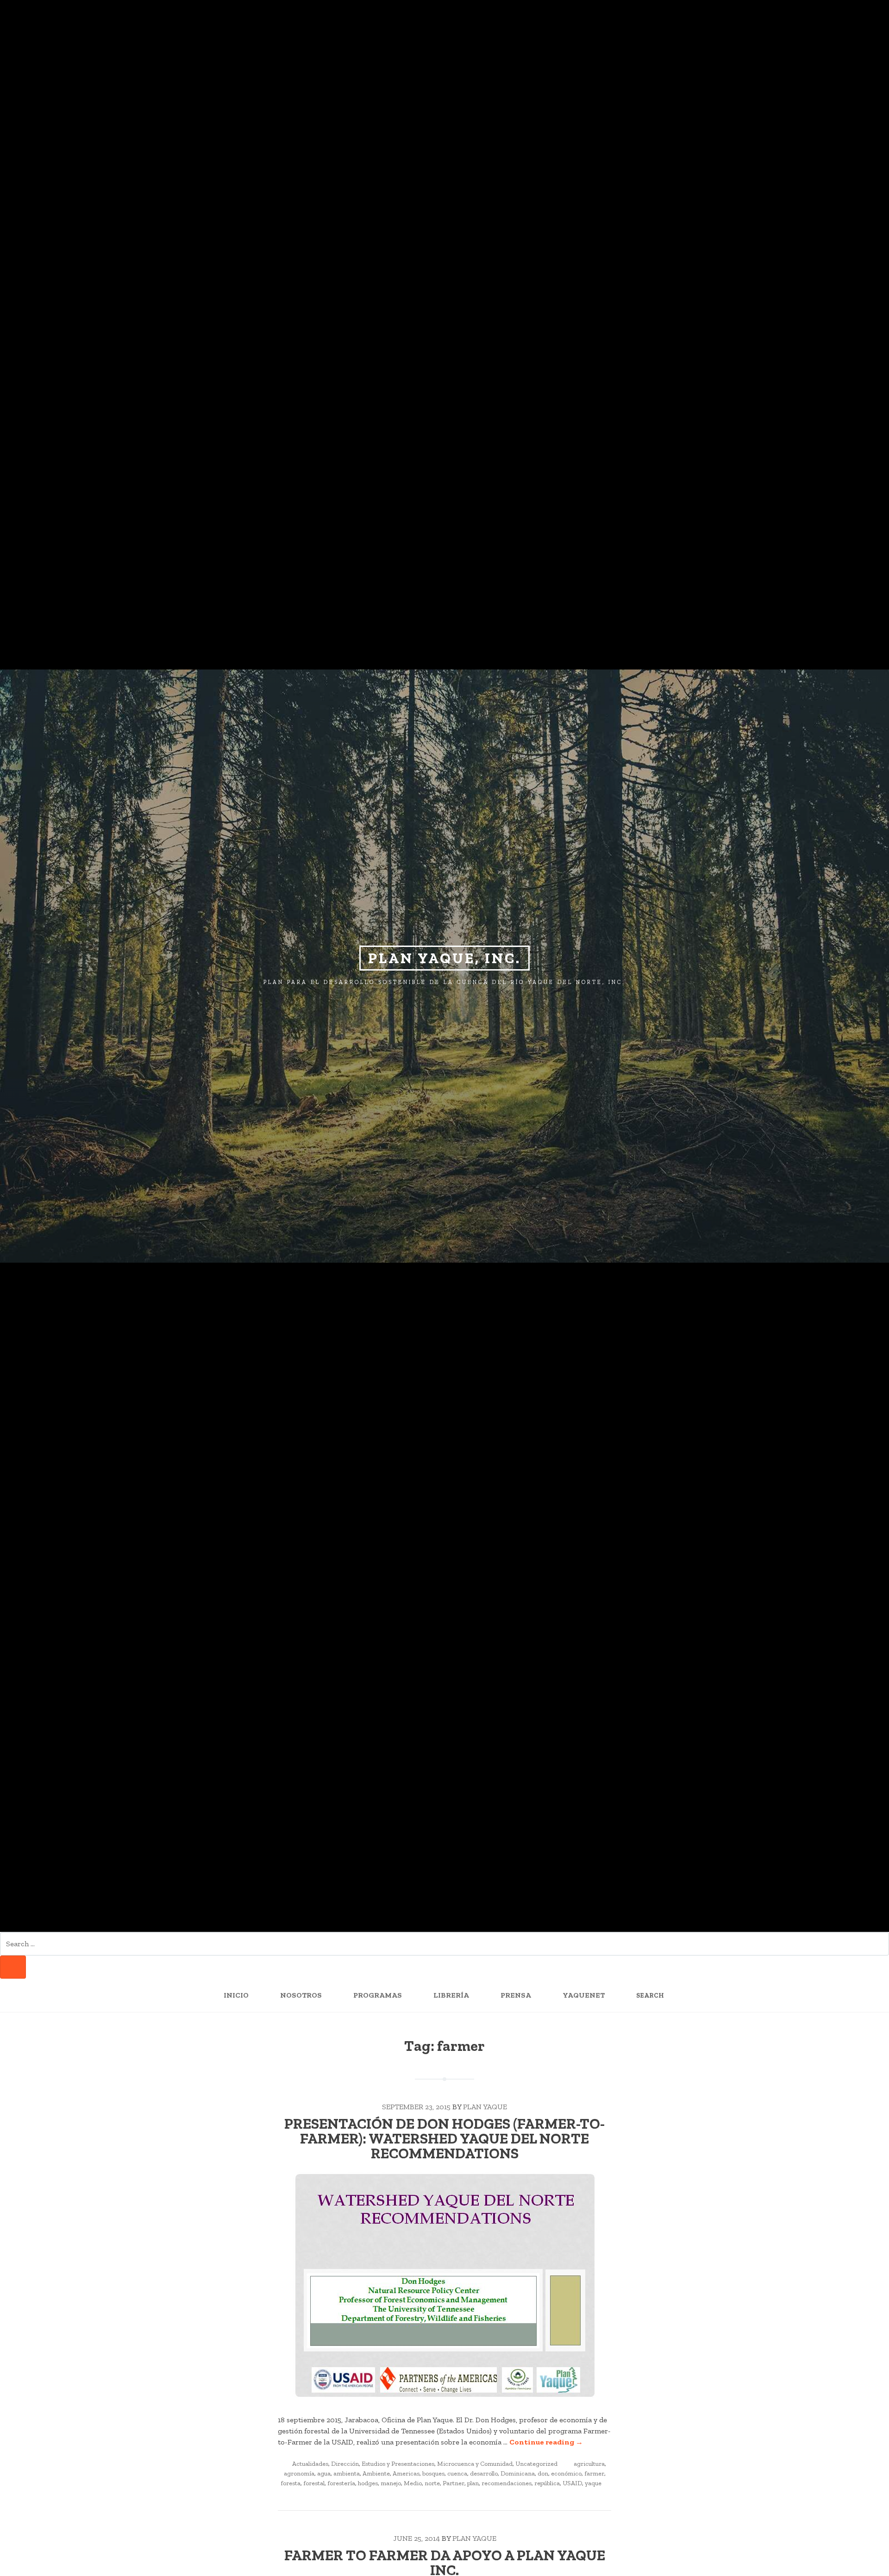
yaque (593, 2483)
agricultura (589, 2464)
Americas (406, 2473)
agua (324, 2473)
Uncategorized (536, 2464)
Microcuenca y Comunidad (475, 2464)
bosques (433, 2473)
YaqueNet (584, 1995)
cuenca (457, 2473)
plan (473, 2483)
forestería (341, 2483)
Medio (413, 2483)
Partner (454, 2483)
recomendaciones (507, 2483)
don (543, 2473)
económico (566, 2473)
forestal (314, 2483)
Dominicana (518, 2473)
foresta (291, 2483)
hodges (368, 2483)
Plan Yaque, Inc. (444, 958)
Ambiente (376, 2473)
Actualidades (310, 2464)
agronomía (299, 2473)
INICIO (236, 1995)
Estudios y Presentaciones (398, 2464)
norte (432, 2483)
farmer (594, 2473)
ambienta (347, 2473)
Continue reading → (546, 2442)
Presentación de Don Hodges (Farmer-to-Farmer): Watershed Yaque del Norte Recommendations (444, 2138)
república (547, 2483)
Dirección (345, 2464)
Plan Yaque (485, 2107)
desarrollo (484, 2473)
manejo (391, 2483)
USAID (572, 2483)
